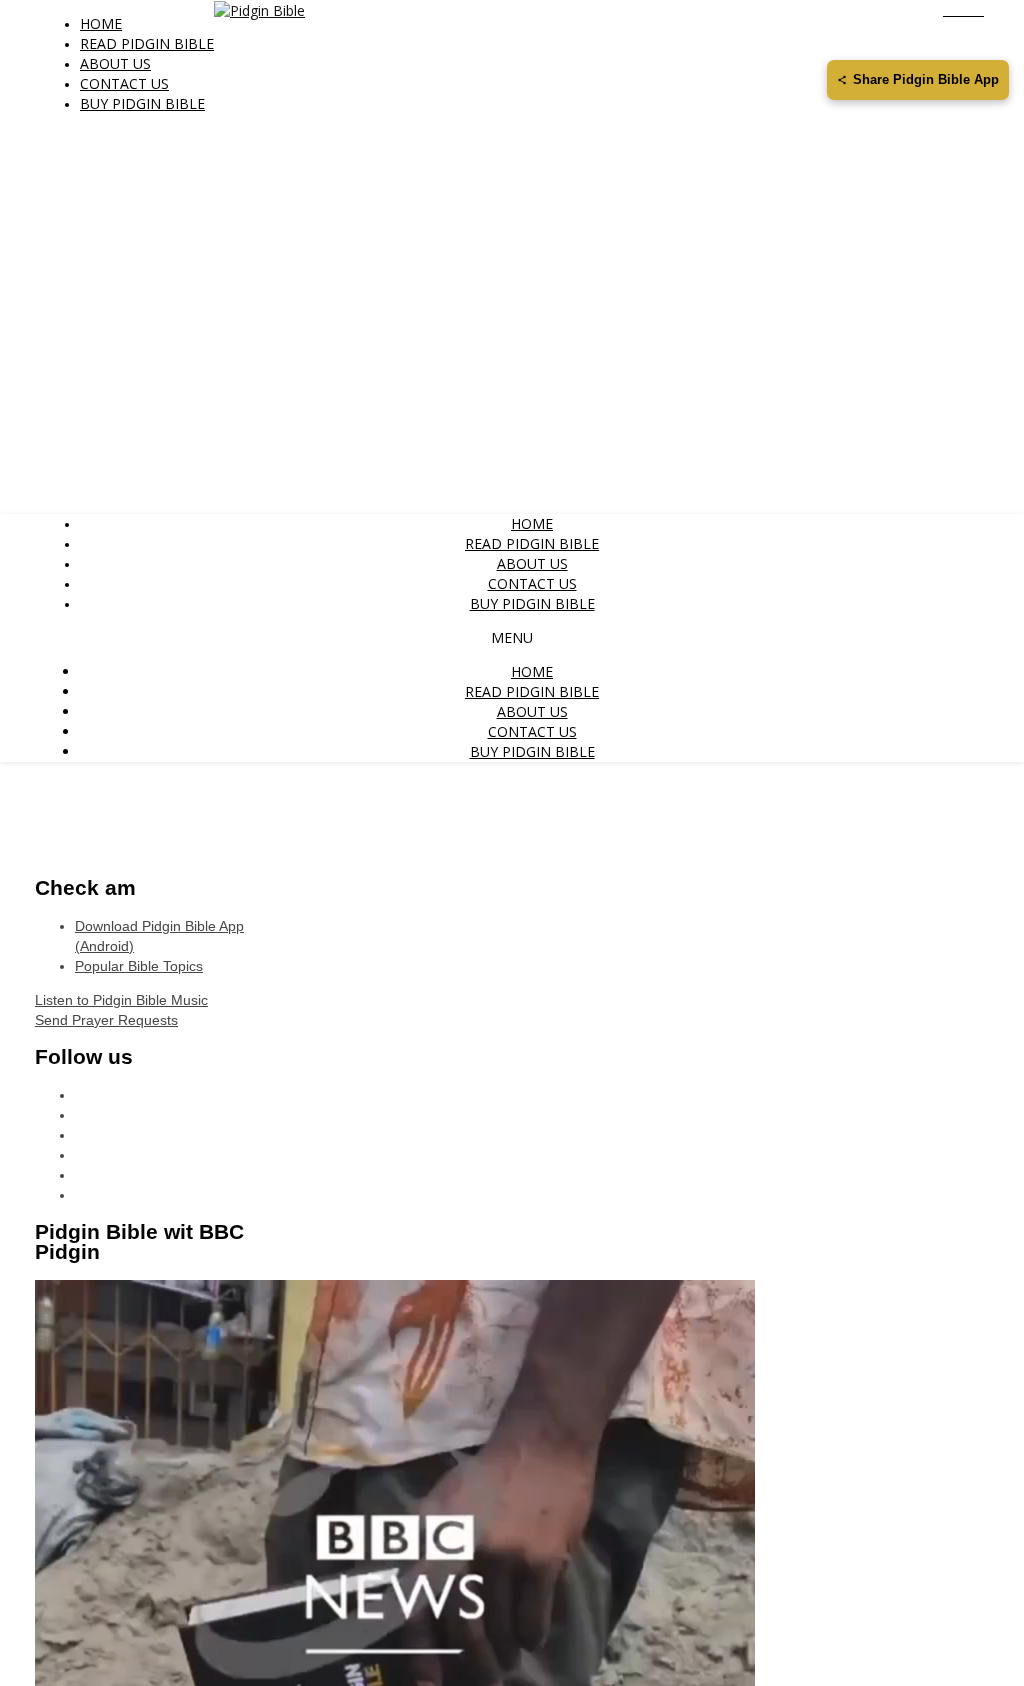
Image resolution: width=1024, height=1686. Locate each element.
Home (101, 23)
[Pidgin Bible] (259, 9)
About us (115, 63)
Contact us (124, 83)
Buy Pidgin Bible (142, 103)
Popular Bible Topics (139, 966)
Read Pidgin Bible (147, 43)
